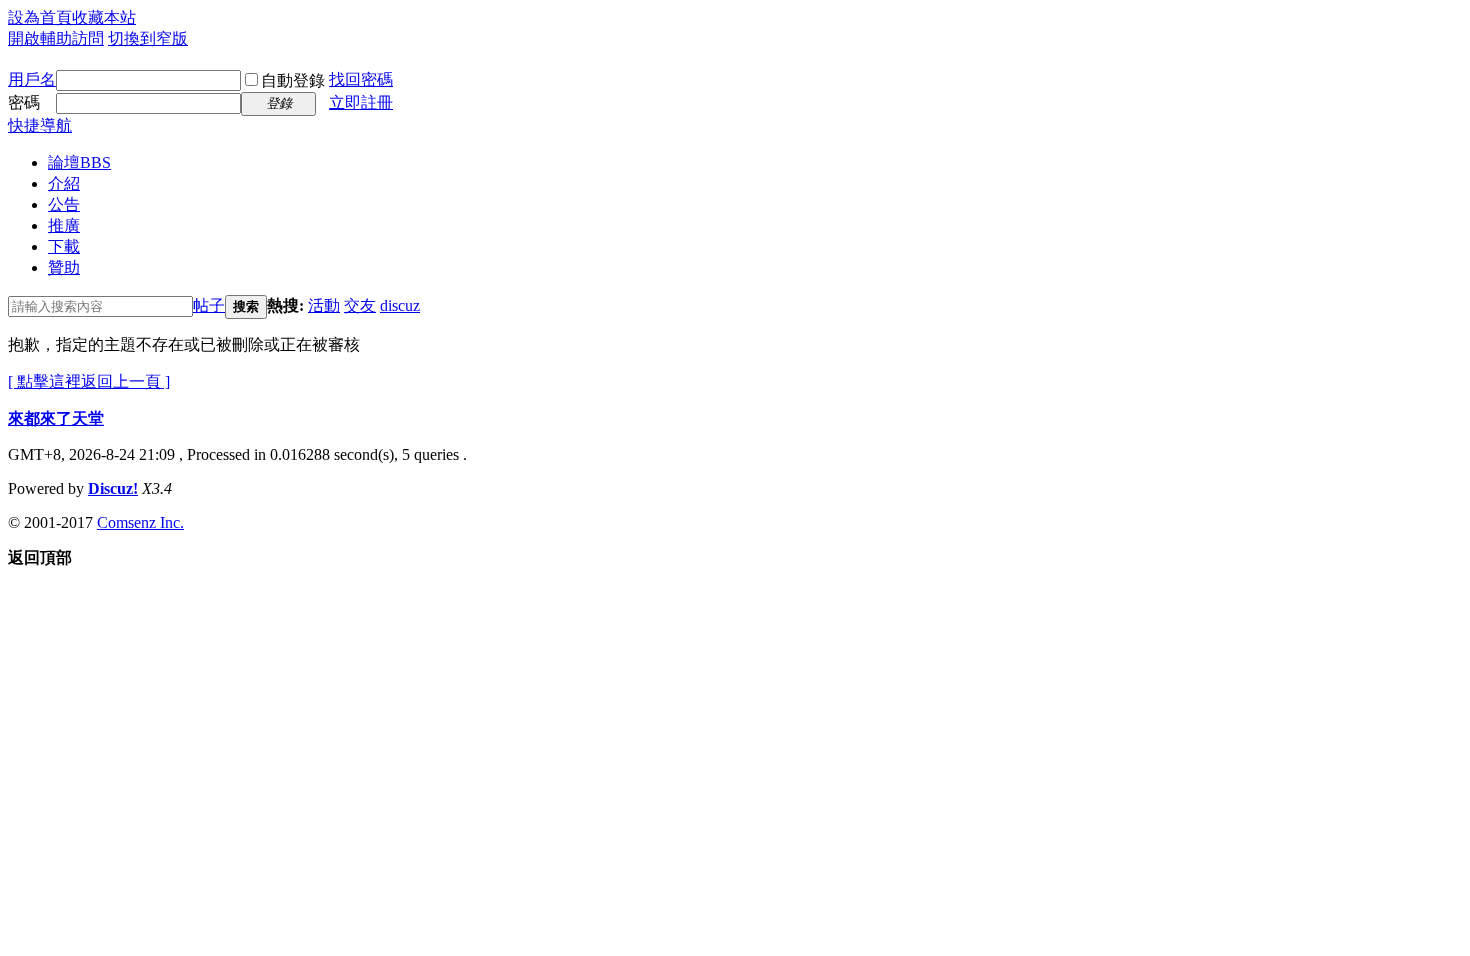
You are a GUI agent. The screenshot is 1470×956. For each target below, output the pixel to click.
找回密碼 (361, 79)
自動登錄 (293, 80)
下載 (64, 246)
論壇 (79, 162)
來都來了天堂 (56, 418)
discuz (400, 305)
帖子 (209, 305)
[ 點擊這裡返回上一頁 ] (89, 381)
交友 (360, 305)
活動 (324, 305)
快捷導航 (40, 125)
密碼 (24, 102)
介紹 (64, 183)
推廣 (64, 225)
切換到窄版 (148, 38)
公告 (64, 204)
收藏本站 (104, 17)
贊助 (64, 267)
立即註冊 (361, 102)
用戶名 (32, 79)
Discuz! (113, 488)
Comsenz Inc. (140, 522)
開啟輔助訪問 (56, 38)
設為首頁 (40, 17)
